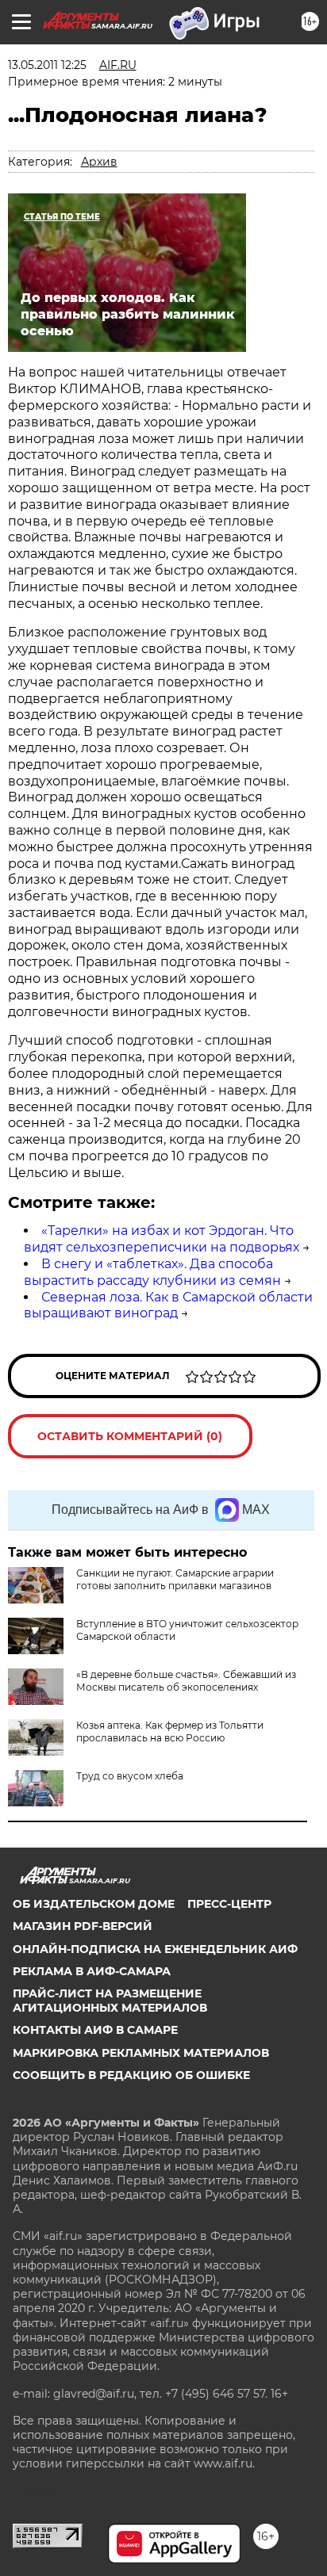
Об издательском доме (94, 1904)
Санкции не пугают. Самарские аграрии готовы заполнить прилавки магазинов (175, 1579)
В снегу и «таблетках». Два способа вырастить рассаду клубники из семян (152, 1272)
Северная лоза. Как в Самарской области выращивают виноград (168, 1305)
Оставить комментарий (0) (130, 1436)
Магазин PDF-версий (83, 1926)
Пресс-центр (229, 1904)
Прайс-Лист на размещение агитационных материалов (110, 2001)
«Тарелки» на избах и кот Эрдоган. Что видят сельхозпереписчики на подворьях (162, 1239)
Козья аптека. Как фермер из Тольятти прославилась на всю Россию (170, 1731)
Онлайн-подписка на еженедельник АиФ (155, 1949)
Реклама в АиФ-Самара (92, 1971)
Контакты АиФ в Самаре (95, 2030)
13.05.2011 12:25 (47, 65)
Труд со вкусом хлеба (130, 1776)
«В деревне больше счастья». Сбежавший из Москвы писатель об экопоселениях (186, 1681)
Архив (99, 162)
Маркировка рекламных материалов (141, 2053)
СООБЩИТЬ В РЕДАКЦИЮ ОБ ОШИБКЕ (131, 2075)
